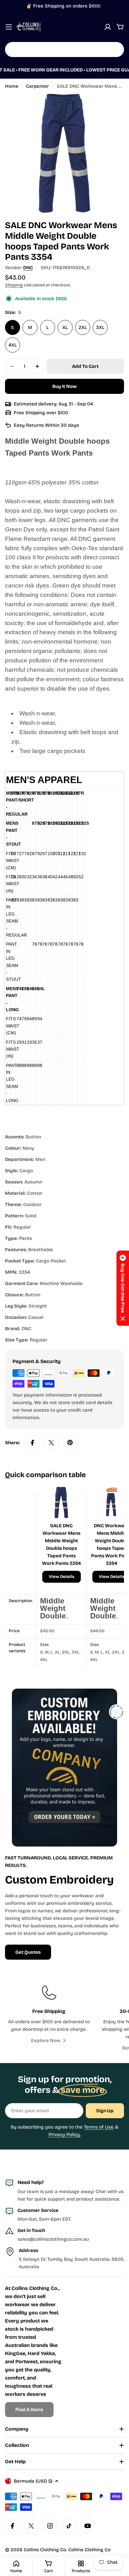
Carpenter (37, 86)
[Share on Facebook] (33, 1443)
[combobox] (64, 50)
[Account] (108, 27)
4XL (13, 345)
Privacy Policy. (65, 2134)
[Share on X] (51, 1443)
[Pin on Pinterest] (70, 1443)
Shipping (14, 285)
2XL (83, 327)
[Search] (115, 50)
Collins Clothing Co (45, 2550)
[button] (123, 1288)
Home (12, 86)
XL (65, 327)
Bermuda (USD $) (33, 2481)
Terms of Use (99, 2127)
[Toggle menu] (9, 27)
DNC (28, 268)
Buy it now (64, 386)
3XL (100, 327)
